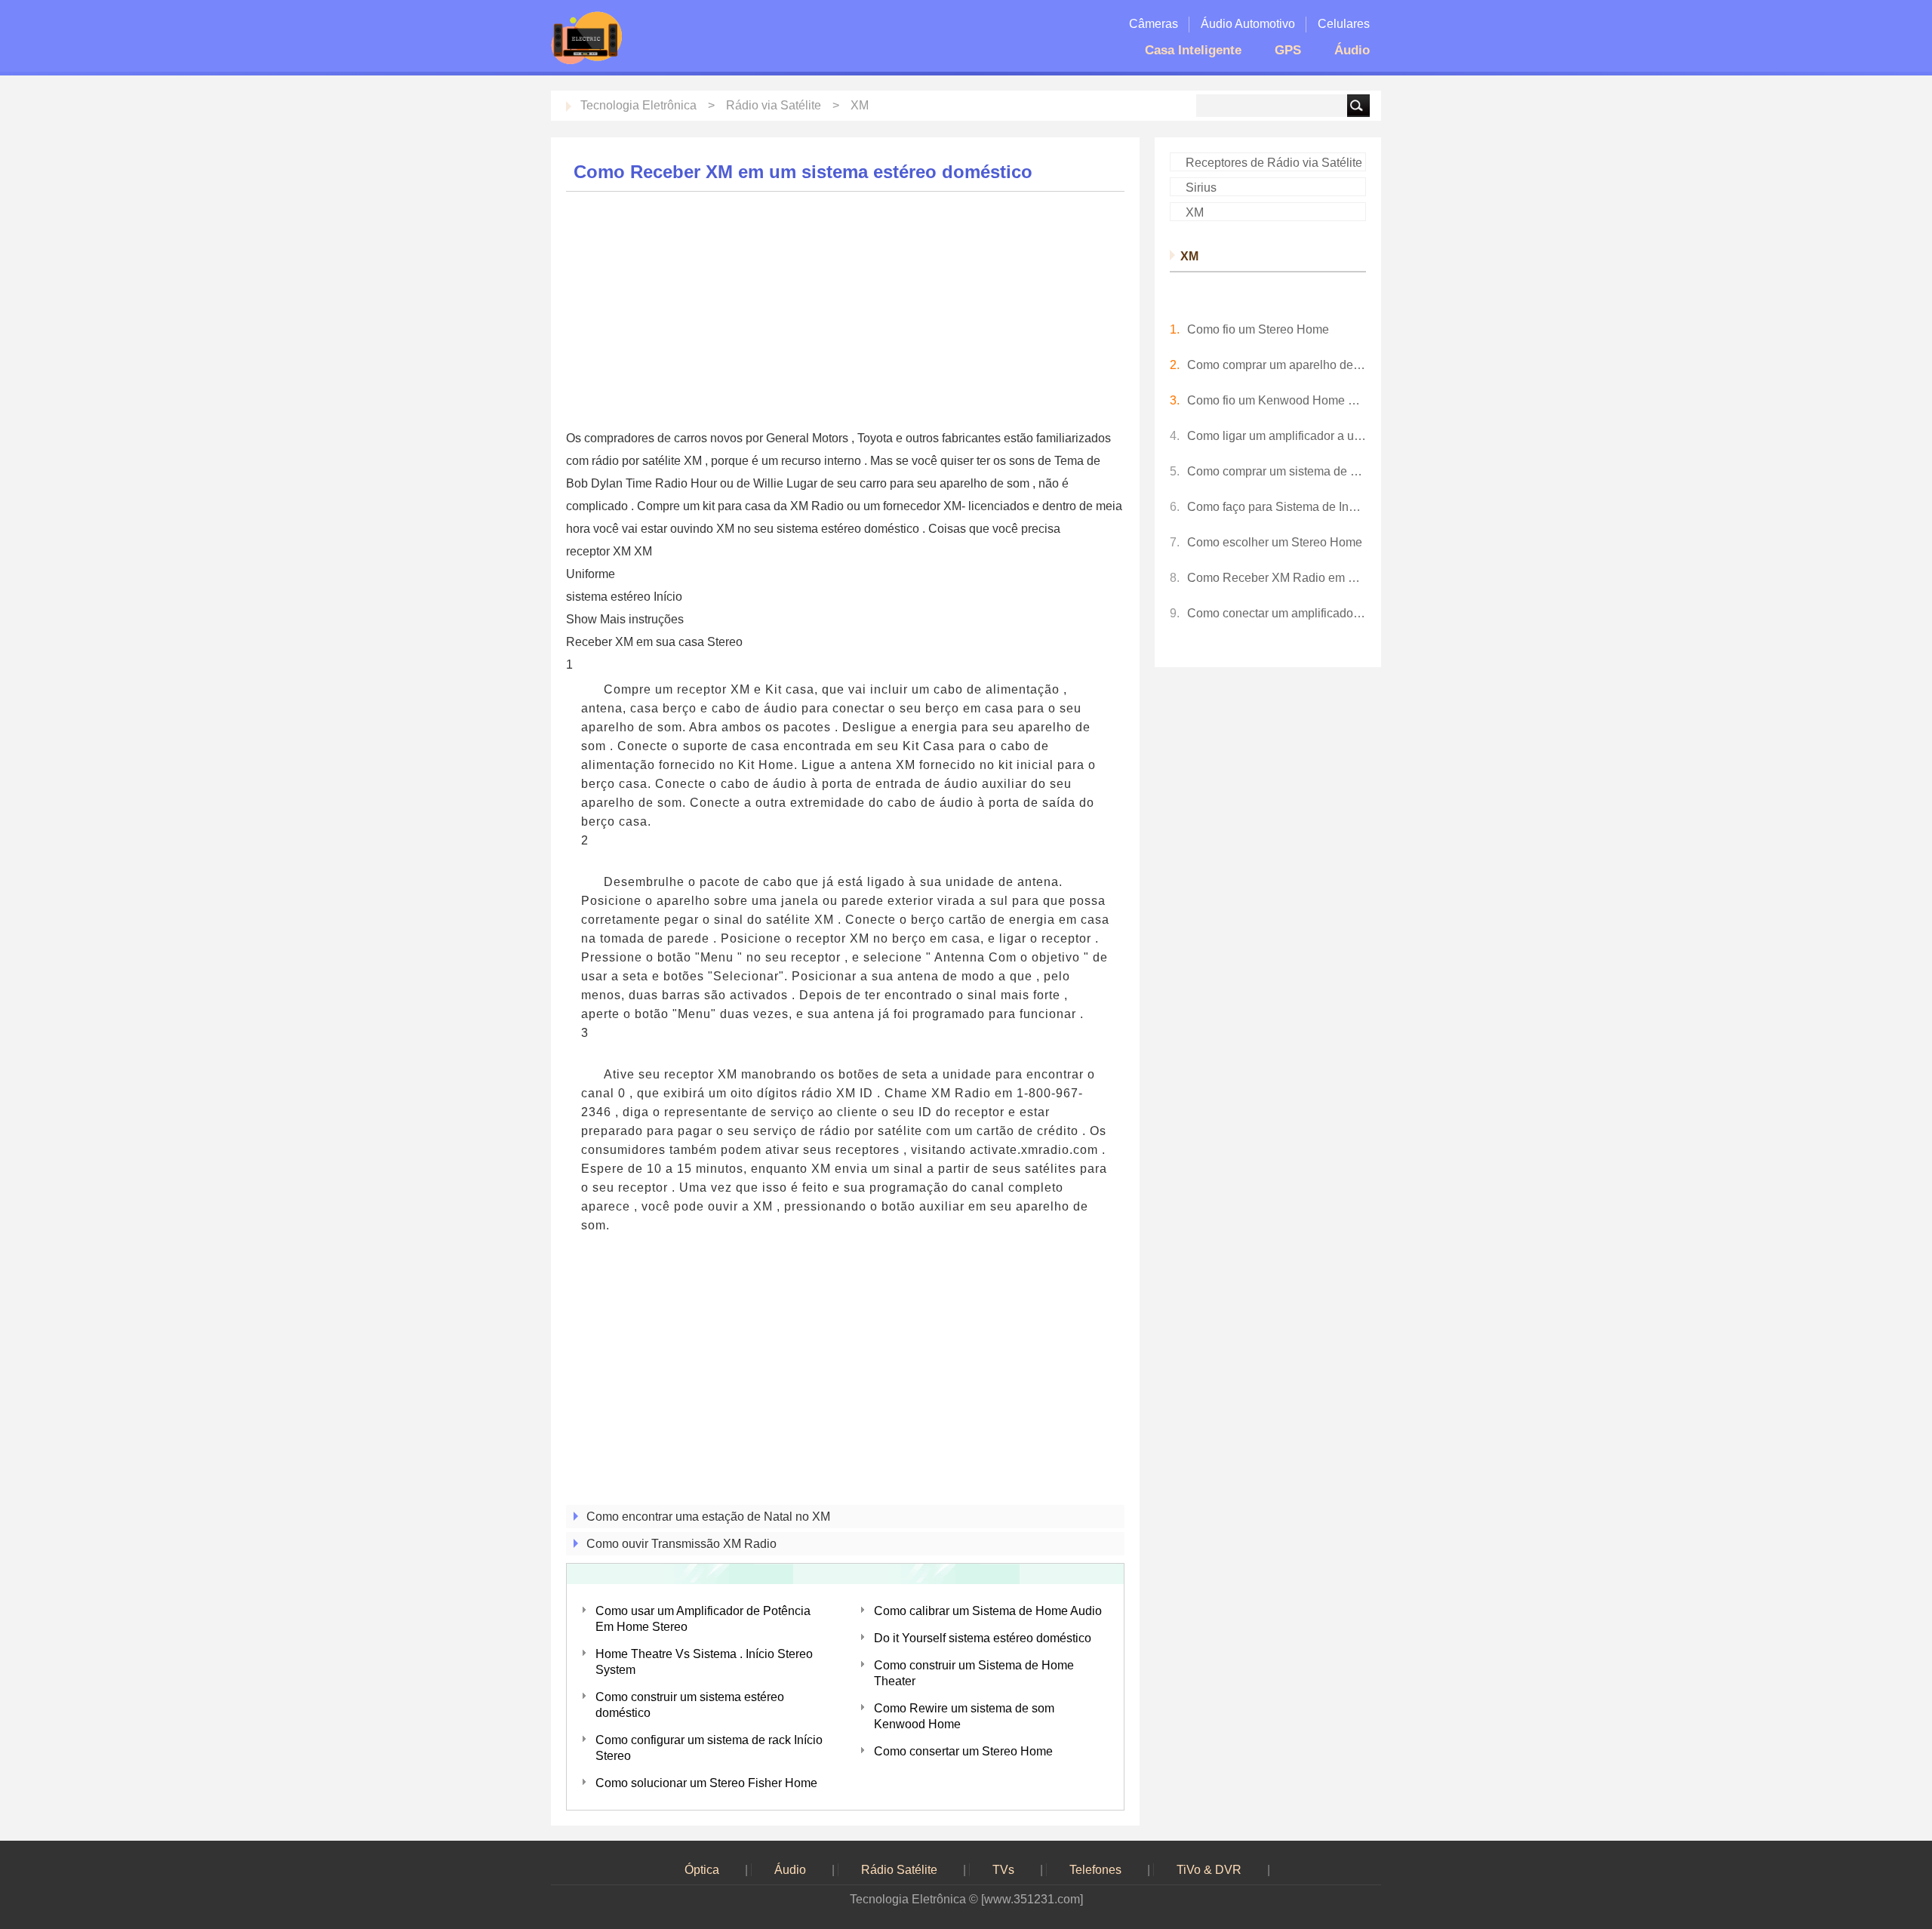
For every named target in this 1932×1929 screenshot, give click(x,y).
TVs (1003, 1870)
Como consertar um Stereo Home (963, 1751)
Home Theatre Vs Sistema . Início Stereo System (704, 1662)
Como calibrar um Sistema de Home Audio (988, 1611)
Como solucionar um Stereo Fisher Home (706, 1783)
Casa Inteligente (1193, 50)
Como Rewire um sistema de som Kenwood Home (964, 1716)
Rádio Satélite (899, 1870)
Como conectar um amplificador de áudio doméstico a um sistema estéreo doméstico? (1277, 613)
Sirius (1201, 188)
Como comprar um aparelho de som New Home (1277, 365)
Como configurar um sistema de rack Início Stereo (709, 1748)
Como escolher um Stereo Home (1275, 542)
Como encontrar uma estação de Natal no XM (708, 1517)
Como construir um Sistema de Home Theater (974, 1673)
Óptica (702, 1870)
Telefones (1095, 1870)
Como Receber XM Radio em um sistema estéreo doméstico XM (1277, 578)
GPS (1288, 50)
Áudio (1352, 50)
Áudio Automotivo (1248, 24)
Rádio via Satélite (774, 105)
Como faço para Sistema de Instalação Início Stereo (1277, 507)
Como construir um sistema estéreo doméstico (690, 1705)
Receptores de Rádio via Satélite (1274, 163)
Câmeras (1154, 24)
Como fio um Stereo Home (1258, 329)
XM (860, 105)
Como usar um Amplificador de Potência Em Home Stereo (703, 1619)
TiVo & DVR (1209, 1870)
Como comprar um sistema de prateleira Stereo (1277, 471)
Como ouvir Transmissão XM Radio (681, 1544)
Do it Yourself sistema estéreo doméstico (983, 1638)
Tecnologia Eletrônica (638, 105)
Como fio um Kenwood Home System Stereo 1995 (1277, 400)
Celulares (1344, 24)
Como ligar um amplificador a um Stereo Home (1277, 436)
